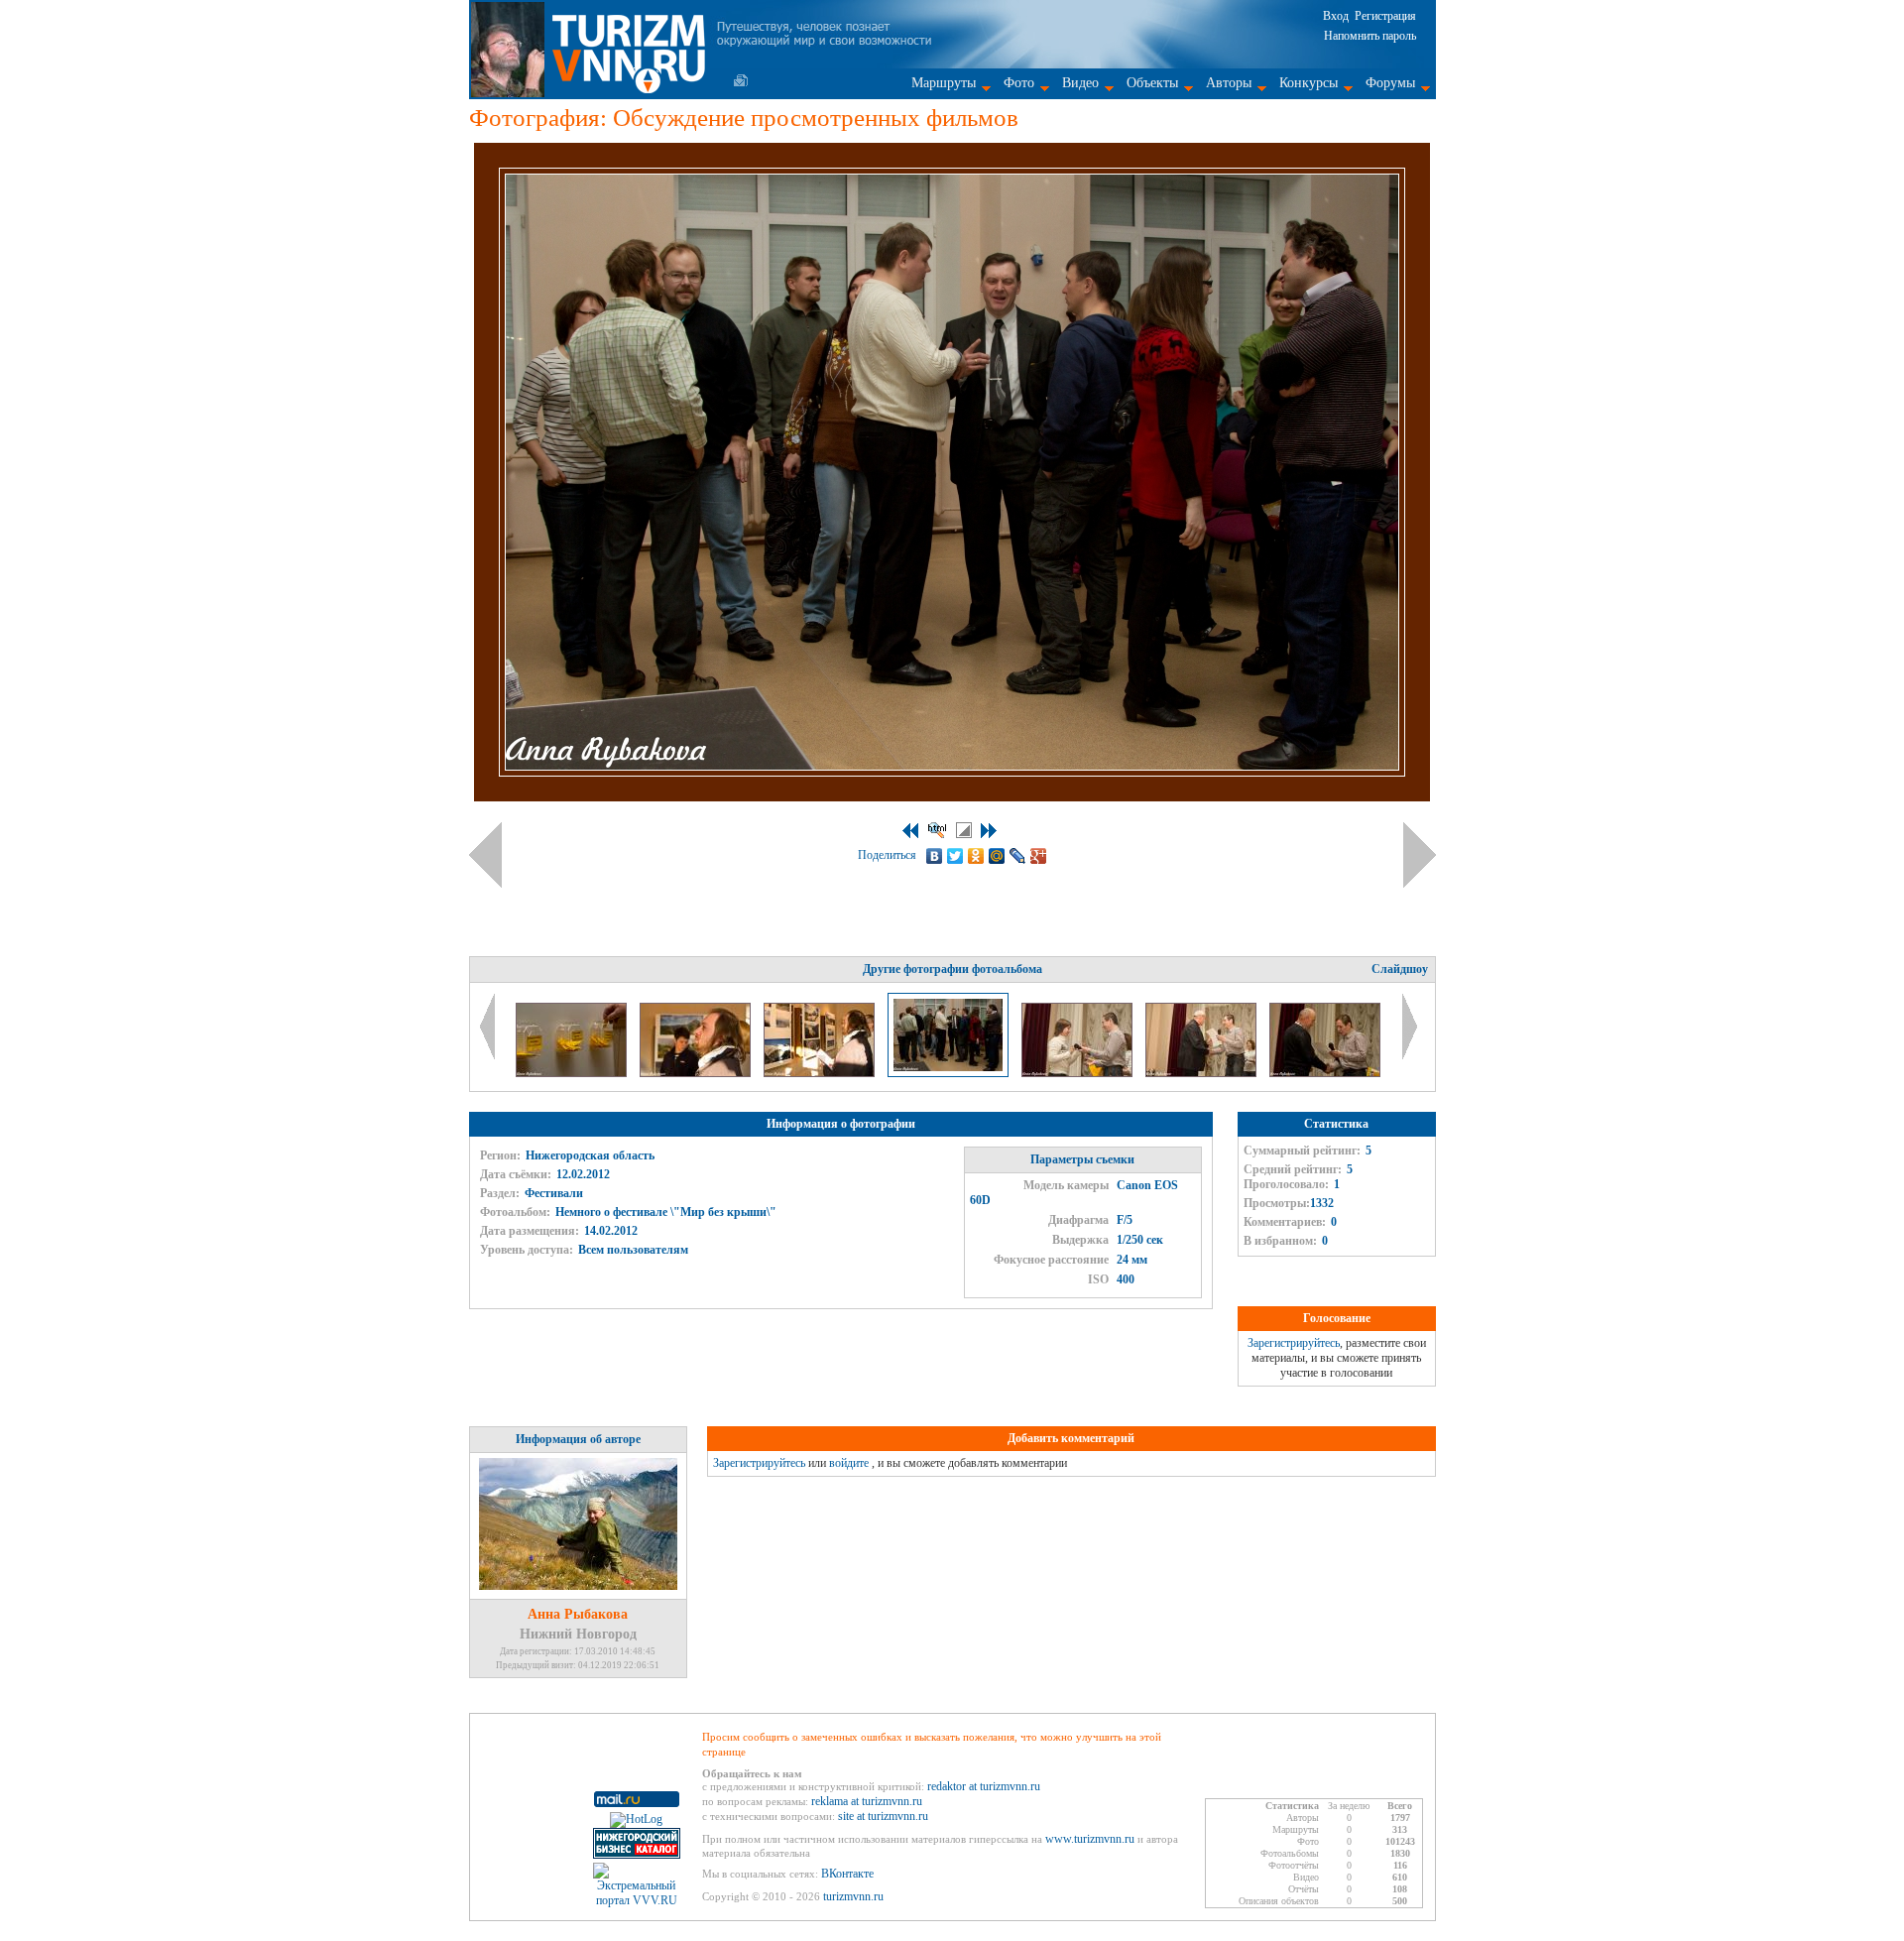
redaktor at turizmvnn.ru (984, 1786)
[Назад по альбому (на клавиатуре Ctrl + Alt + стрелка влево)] (485, 855)
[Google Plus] (1039, 856)
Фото (1019, 83)
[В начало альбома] (910, 831)
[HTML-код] (937, 830)
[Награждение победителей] (1078, 1073)
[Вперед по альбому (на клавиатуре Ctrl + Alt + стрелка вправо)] (1420, 855)
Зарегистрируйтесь (1294, 1343)
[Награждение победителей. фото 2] (1202, 1073)
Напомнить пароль (1370, 36)
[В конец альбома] (989, 831)
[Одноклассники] (976, 856)
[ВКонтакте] (935, 856)
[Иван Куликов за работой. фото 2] (821, 1073)
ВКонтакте (847, 1874)
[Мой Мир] (997, 856)
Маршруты (944, 83)
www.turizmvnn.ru (1090, 1839)
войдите (849, 1463)
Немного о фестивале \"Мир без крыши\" (666, 1212)
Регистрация (1385, 16)
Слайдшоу (1400, 969)
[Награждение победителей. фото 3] (1325, 1073)
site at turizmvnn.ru (883, 1816)
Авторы (1229, 83)
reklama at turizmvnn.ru (867, 1801)
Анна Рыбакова (578, 1614)
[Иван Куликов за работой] (697, 1073)
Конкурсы (1309, 83)
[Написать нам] (741, 80)
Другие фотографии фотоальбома (952, 969)
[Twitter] (955, 856)
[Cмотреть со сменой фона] (964, 830)
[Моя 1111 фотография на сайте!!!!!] (573, 1073)
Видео (1080, 83)
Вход (1336, 16)
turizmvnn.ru (853, 1896)
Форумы (1390, 83)
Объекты (1152, 83)
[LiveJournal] (1018, 856)
